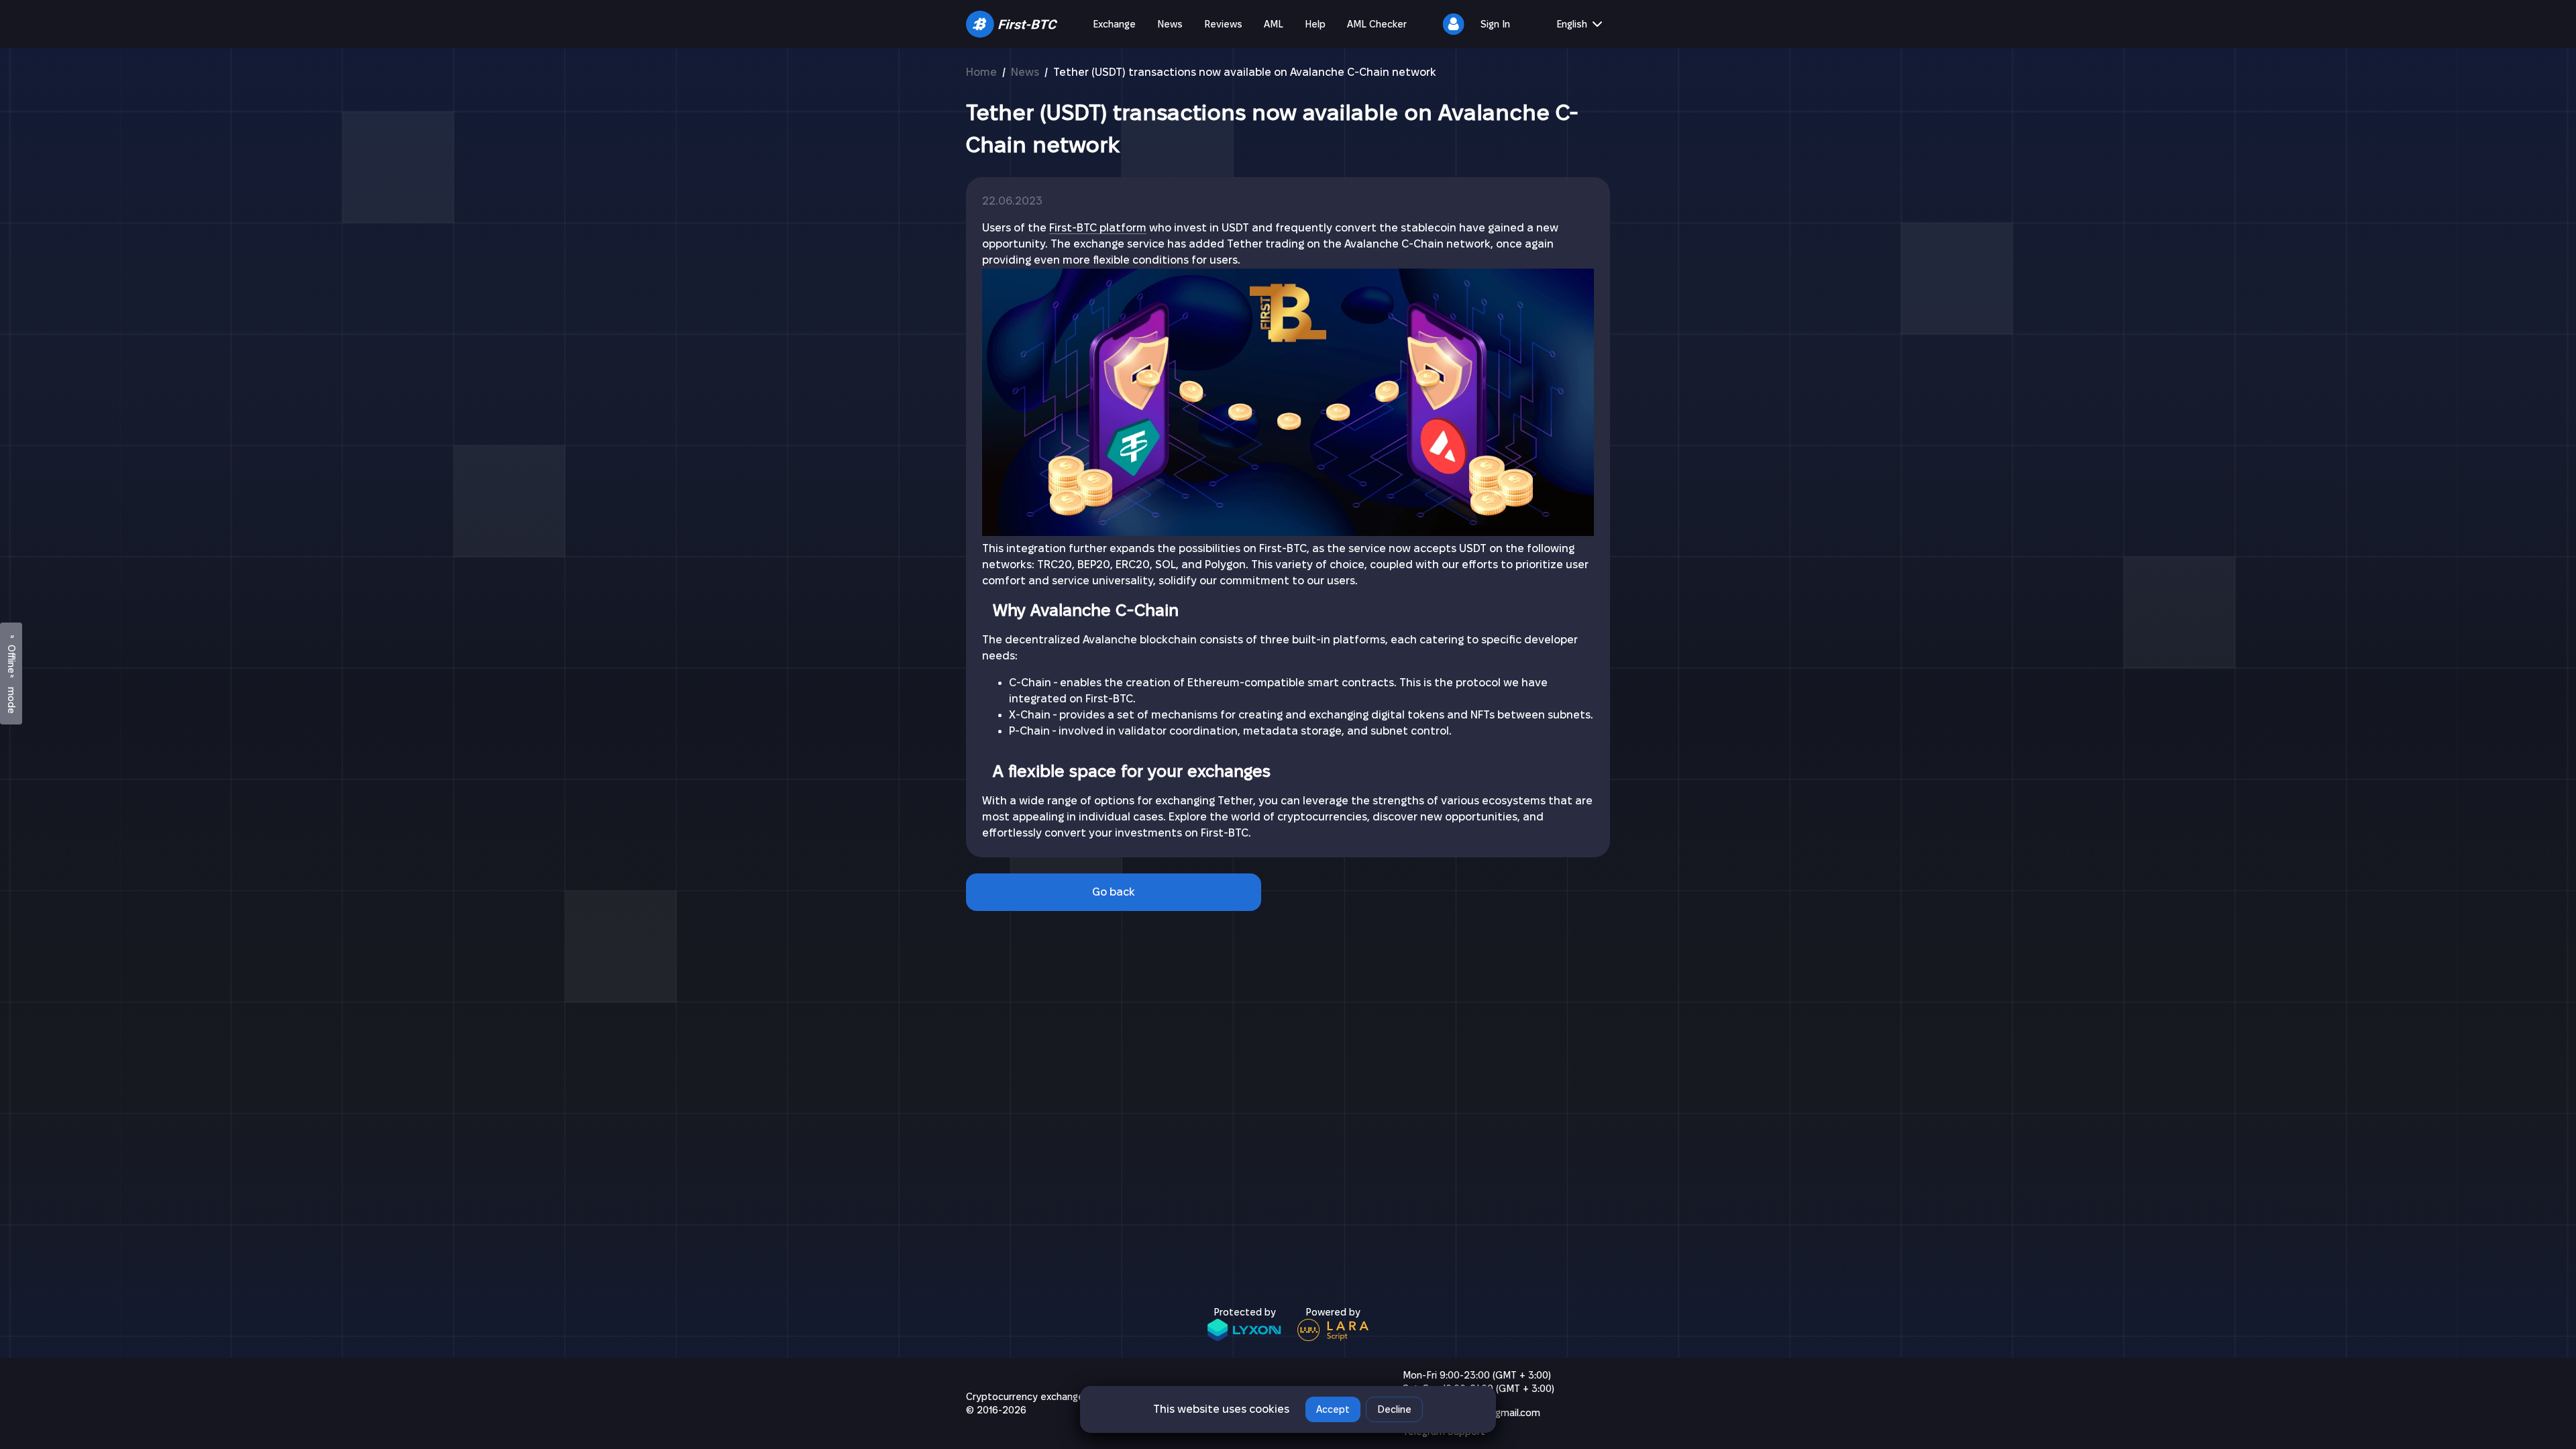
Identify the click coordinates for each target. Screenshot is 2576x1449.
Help (1315, 24)
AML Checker (1377, 24)
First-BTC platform (1098, 228)
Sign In (1495, 24)
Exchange (1114, 24)
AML (1274, 24)
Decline (1394, 1409)
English (1572, 24)
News (1170, 24)
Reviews (1223, 24)
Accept (1333, 1409)
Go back (1114, 892)
